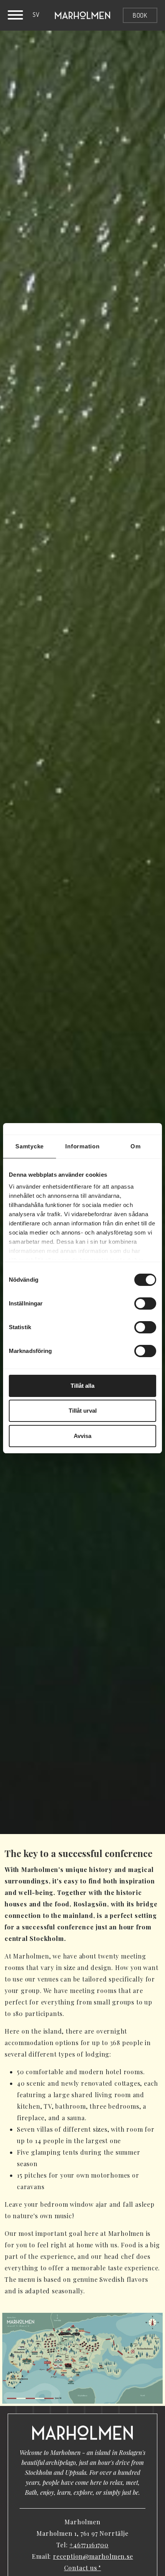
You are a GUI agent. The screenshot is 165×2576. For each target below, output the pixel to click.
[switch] (145, 1304)
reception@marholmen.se (93, 2556)
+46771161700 (89, 2545)
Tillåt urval (83, 1411)
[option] (36, 15)
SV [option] (36, 15)
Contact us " (83, 2568)
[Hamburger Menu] (15, 16)
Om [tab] (136, 1146)
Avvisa (82, 1436)
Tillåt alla (82, 1386)
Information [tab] (82, 1146)
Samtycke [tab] (30, 1146)
